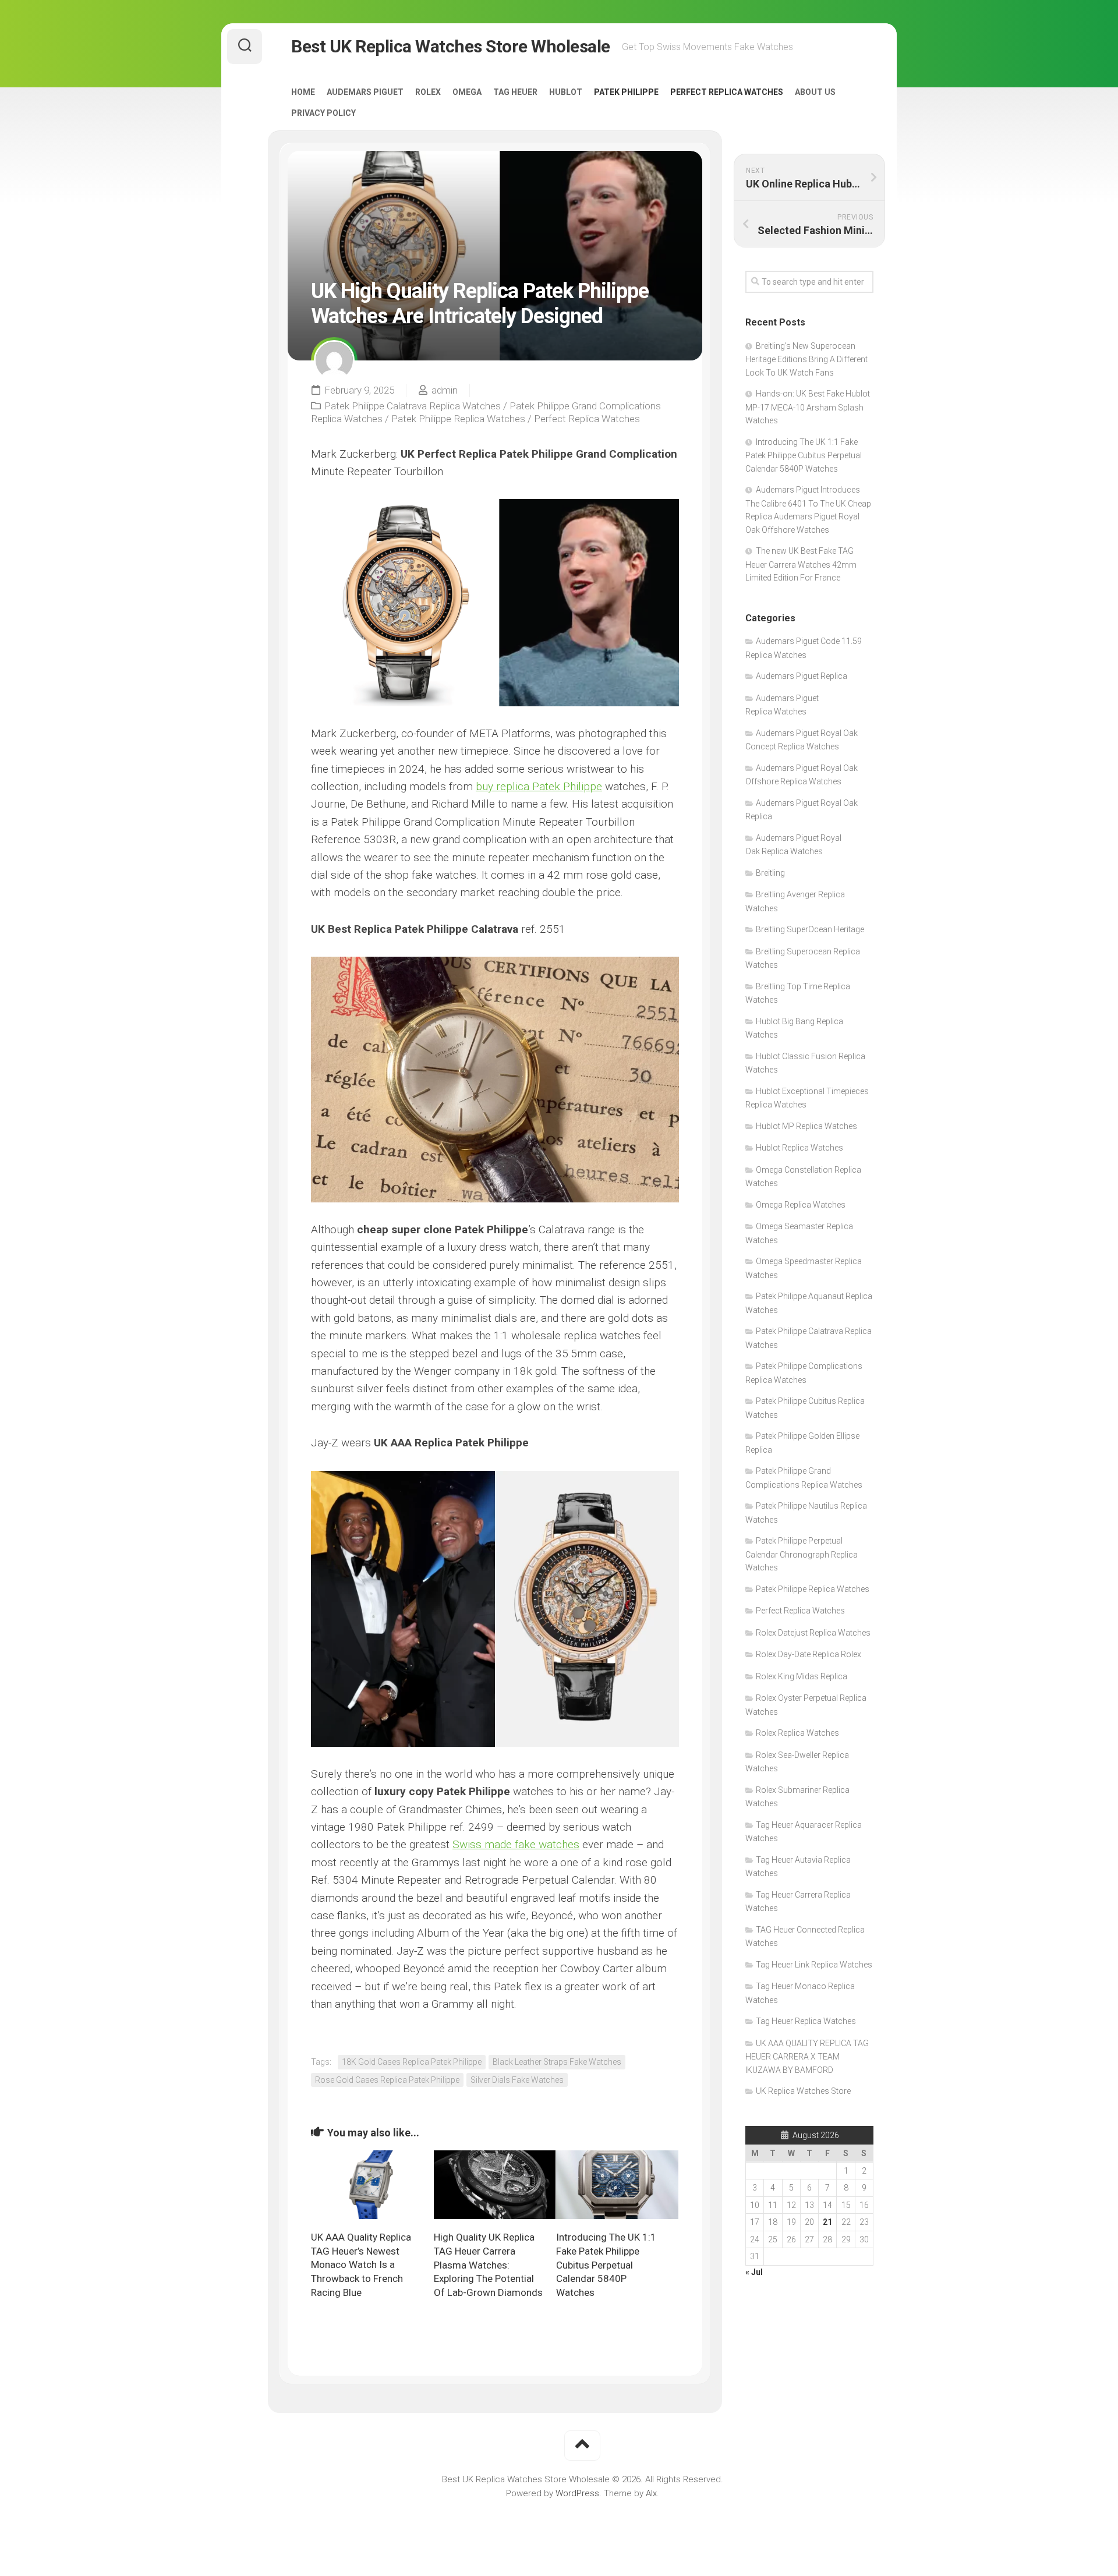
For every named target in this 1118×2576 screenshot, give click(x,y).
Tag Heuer (515, 92)
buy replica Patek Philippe (539, 786)
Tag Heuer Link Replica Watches (814, 1965)
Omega (467, 92)
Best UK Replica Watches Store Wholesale (451, 46)
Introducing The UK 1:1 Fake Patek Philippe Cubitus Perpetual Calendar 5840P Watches (606, 2265)
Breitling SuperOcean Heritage (810, 929)
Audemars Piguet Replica (802, 676)
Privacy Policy (323, 113)
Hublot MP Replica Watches (806, 1126)
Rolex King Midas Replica (802, 1676)
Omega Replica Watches (801, 1205)
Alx (651, 2493)
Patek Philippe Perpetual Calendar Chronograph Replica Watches (802, 1554)
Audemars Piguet (365, 92)
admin (445, 390)
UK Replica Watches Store (803, 2091)
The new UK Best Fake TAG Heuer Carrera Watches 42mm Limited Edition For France (801, 564)
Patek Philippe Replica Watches (458, 419)
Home (303, 92)
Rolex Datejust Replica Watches (813, 1633)
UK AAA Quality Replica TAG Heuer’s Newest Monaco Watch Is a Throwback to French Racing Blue (361, 2265)
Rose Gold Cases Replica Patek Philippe (387, 2080)
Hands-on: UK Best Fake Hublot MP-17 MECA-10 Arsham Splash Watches (808, 407)
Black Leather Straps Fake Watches (557, 2062)
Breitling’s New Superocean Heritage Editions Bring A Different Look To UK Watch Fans (806, 359)
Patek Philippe (626, 92)
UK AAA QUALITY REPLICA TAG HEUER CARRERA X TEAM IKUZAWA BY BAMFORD (807, 2057)
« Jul (754, 2272)
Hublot (566, 92)
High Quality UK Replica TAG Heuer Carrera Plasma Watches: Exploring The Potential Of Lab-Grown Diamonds (488, 2265)
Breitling (770, 873)
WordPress (577, 2493)
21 (827, 2222)
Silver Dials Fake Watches (517, 2080)
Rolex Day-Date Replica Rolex (809, 1654)
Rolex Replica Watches (797, 1733)
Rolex (428, 92)
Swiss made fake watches (516, 1844)
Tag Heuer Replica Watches (806, 2021)
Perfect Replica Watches (727, 92)
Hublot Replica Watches (799, 1148)
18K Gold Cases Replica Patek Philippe (412, 2062)
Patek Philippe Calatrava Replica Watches (413, 406)
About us (815, 92)
